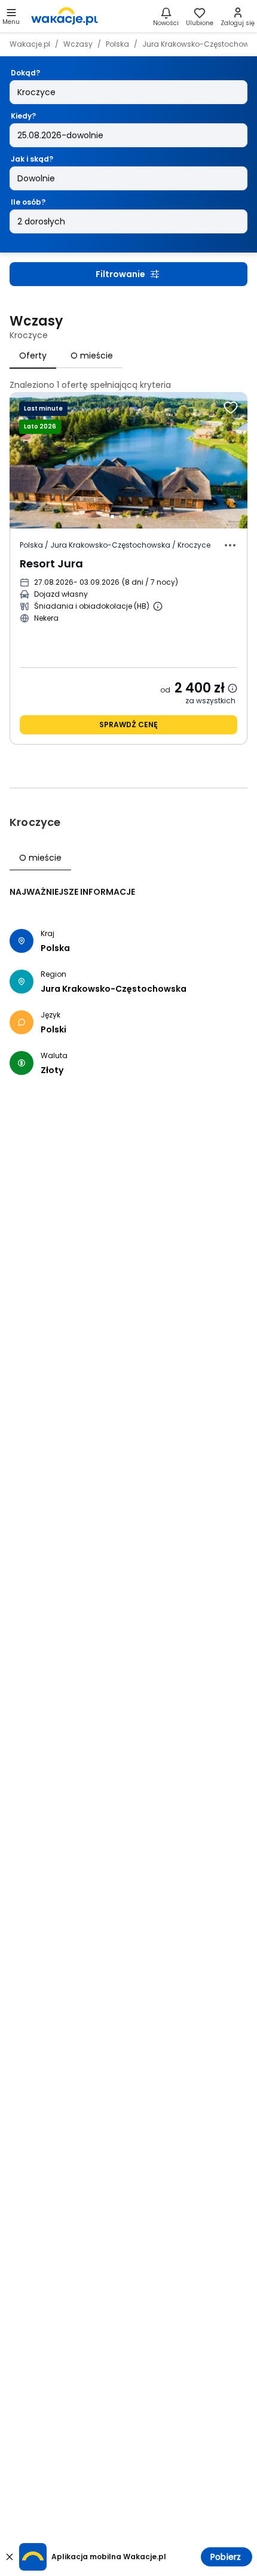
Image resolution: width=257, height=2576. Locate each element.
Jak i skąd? (32, 159)
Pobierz (226, 2557)
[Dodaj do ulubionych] (231, 408)
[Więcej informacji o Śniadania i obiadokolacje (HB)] (158, 606)
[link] (65, 16)
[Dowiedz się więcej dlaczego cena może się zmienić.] (232, 688)
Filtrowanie (120, 274)
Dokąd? (25, 73)
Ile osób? (28, 202)
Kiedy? (23, 116)
